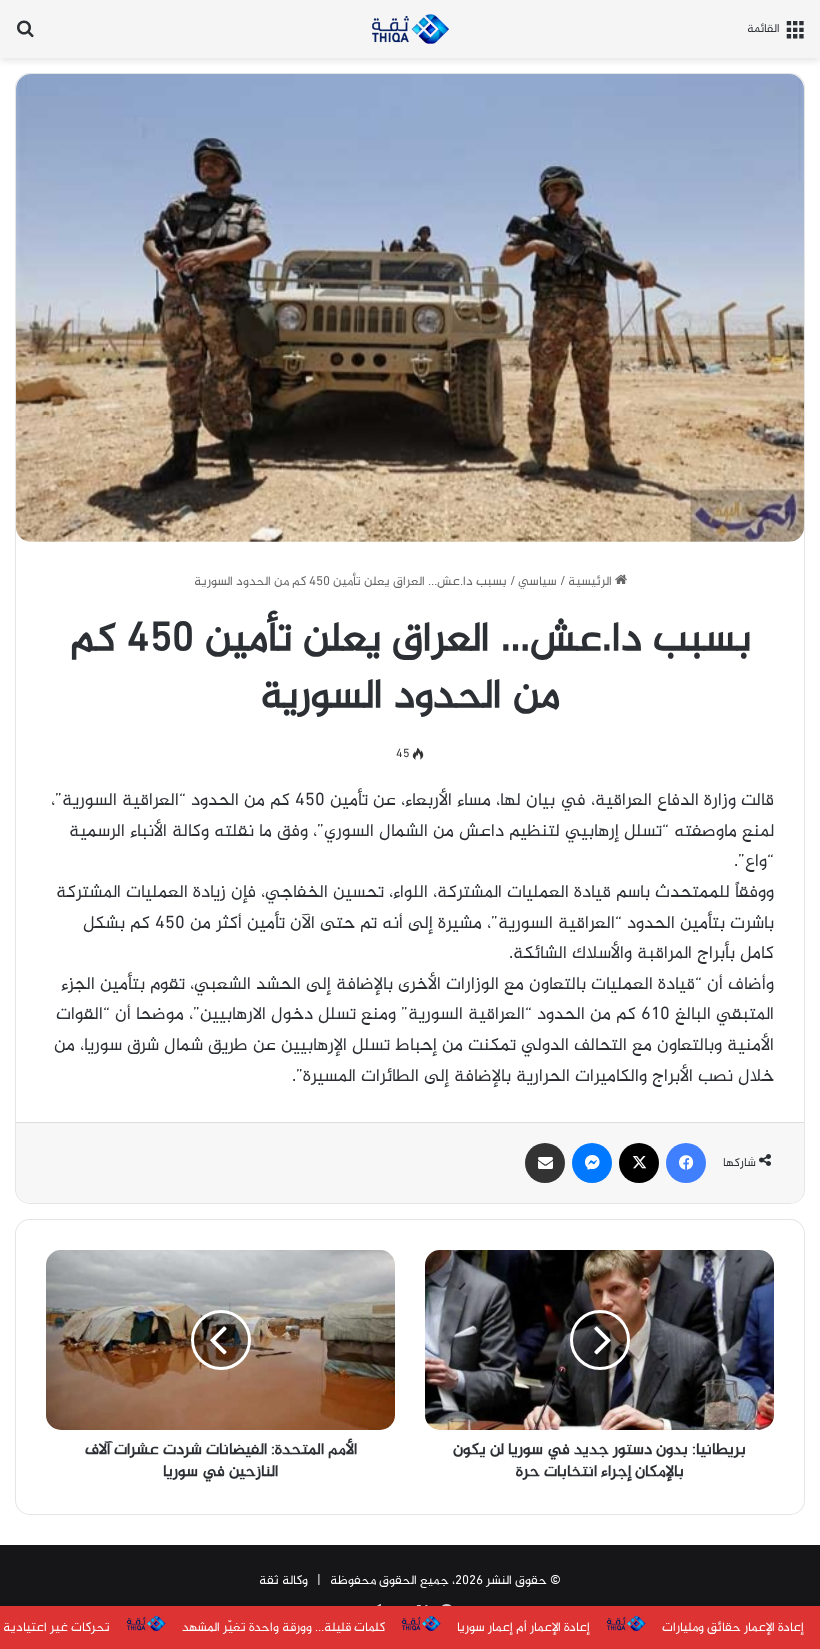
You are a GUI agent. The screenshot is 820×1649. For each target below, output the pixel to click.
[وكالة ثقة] (410, 29)
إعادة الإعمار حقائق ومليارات (733, 1628)
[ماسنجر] (592, 1163)
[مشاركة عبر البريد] (545, 1163)
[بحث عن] (25, 36)
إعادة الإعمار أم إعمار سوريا (523, 1628)
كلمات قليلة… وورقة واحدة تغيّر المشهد (283, 1628)
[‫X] (639, 1163)
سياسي (537, 582)
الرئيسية (591, 582)
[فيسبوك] (686, 1163)
